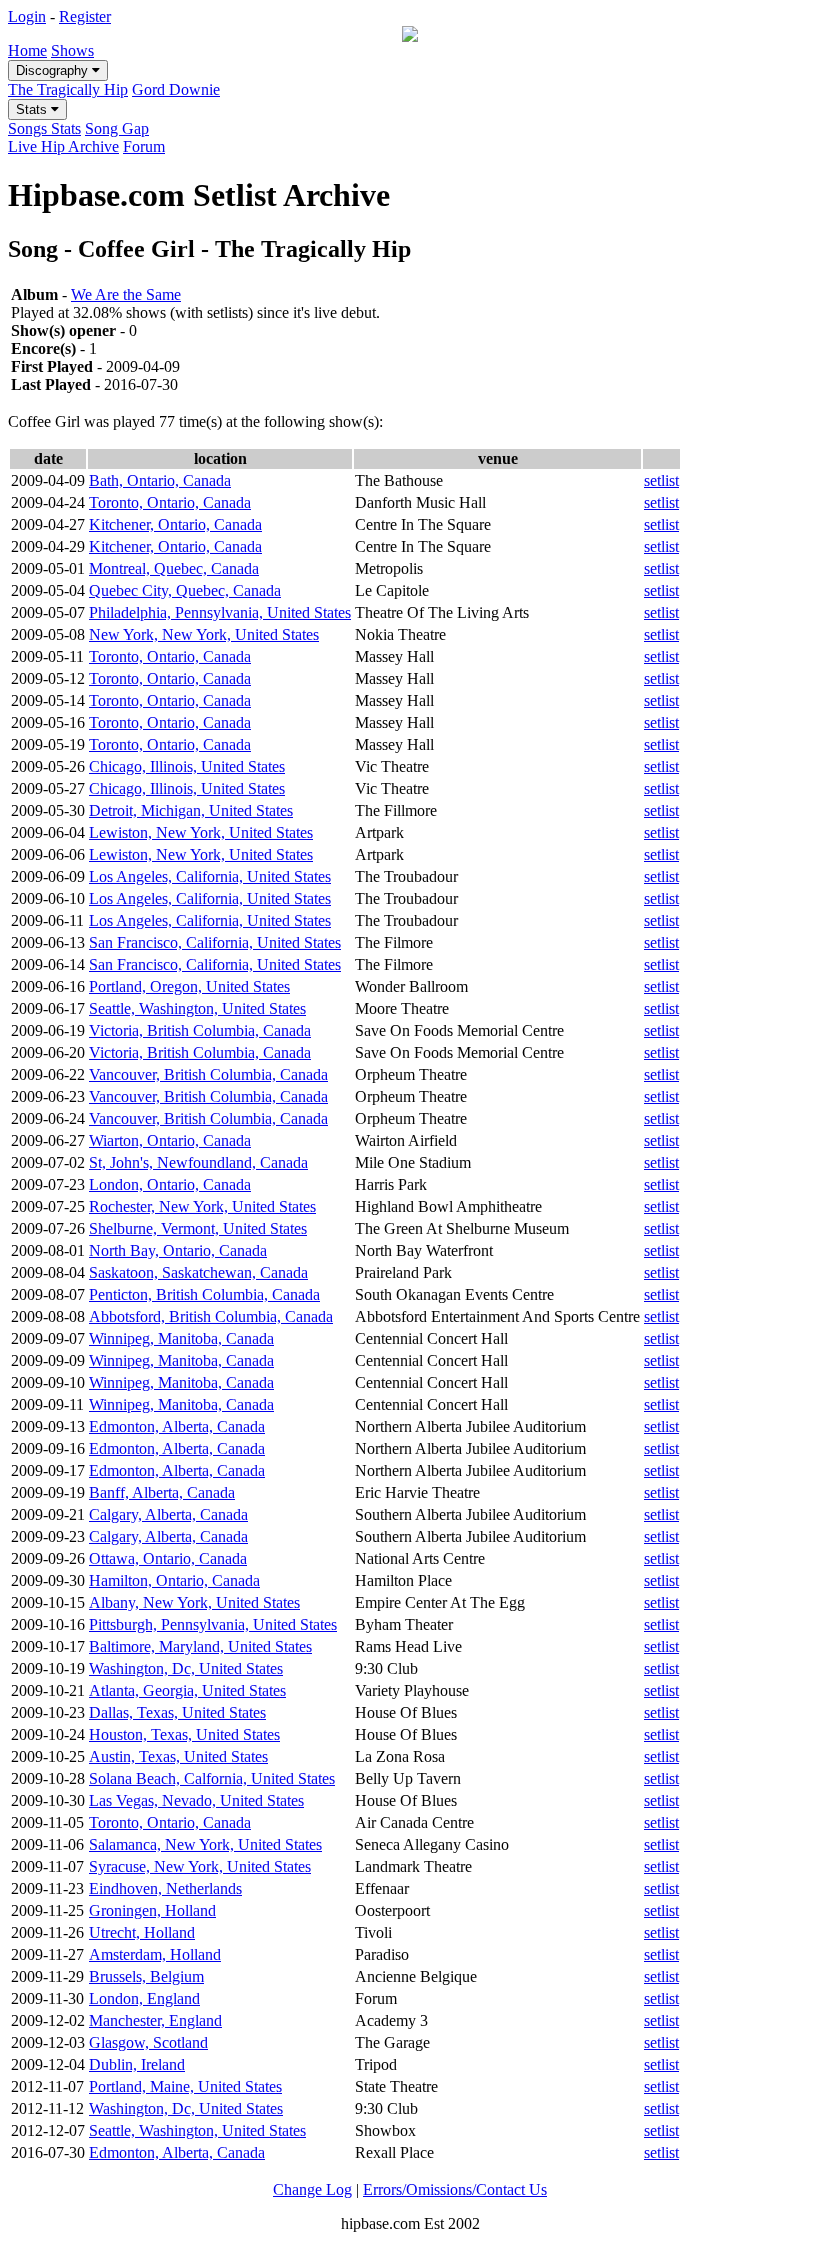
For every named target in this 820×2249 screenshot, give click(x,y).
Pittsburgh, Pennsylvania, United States (213, 1624)
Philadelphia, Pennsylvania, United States (220, 612)
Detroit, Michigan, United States (191, 810)
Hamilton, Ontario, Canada (174, 1580)
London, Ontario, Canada (170, 1184)
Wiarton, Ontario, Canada (170, 1140)
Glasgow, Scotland (148, 2042)
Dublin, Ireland (137, 2064)
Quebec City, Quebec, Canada (185, 590)
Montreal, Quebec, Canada (174, 568)
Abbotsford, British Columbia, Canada (211, 1316)
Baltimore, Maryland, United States (200, 1646)
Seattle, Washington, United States (197, 1008)
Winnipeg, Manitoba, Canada (181, 1338)
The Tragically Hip (68, 89)
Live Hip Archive (63, 146)
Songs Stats (44, 128)
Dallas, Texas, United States (177, 1712)
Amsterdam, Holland (155, 1954)
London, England (144, 1998)
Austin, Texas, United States (178, 1756)
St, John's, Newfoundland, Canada (198, 1162)
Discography (54, 70)
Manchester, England (155, 2020)
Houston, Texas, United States (184, 1734)
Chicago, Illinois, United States (187, 766)
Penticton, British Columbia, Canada (204, 1294)
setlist (661, 480)
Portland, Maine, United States (185, 2086)
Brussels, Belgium (146, 1976)
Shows (72, 50)
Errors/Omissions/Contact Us (455, 2189)
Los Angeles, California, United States (210, 876)
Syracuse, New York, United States (200, 1866)
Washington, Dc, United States (186, 1668)
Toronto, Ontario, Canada (170, 502)
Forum (144, 146)
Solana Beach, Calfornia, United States (212, 1778)
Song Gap (117, 128)
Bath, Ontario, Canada (160, 480)
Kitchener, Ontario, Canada (175, 524)
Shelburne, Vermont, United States (198, 1228)
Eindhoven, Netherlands (165, 1888)
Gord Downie (176, 89)
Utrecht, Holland (142, 1932)
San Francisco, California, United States (215, 942)
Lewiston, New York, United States (201, 832)
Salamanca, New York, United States (205, 1844)
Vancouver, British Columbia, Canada (208, 1074)
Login (27, 16)
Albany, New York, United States (194, 1602)
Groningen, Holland (152, 1910)
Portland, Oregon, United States (189, 986)
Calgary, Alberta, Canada (168, 1514)
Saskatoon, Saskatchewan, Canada (198, 1272)
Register (85, 16)
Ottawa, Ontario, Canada (168, 1558)
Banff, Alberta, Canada (162, 1492)
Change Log (312, 2189)
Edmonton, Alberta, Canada (177, 1426)
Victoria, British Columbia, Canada (200, 1030)
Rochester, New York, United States (202, 1206)
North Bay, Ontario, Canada (178, 1250)
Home (27, 50)
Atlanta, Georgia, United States (187, 1690)
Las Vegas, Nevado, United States (196, 1800)
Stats (33, 109)
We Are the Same (126, 294)
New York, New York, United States (204, 634)
